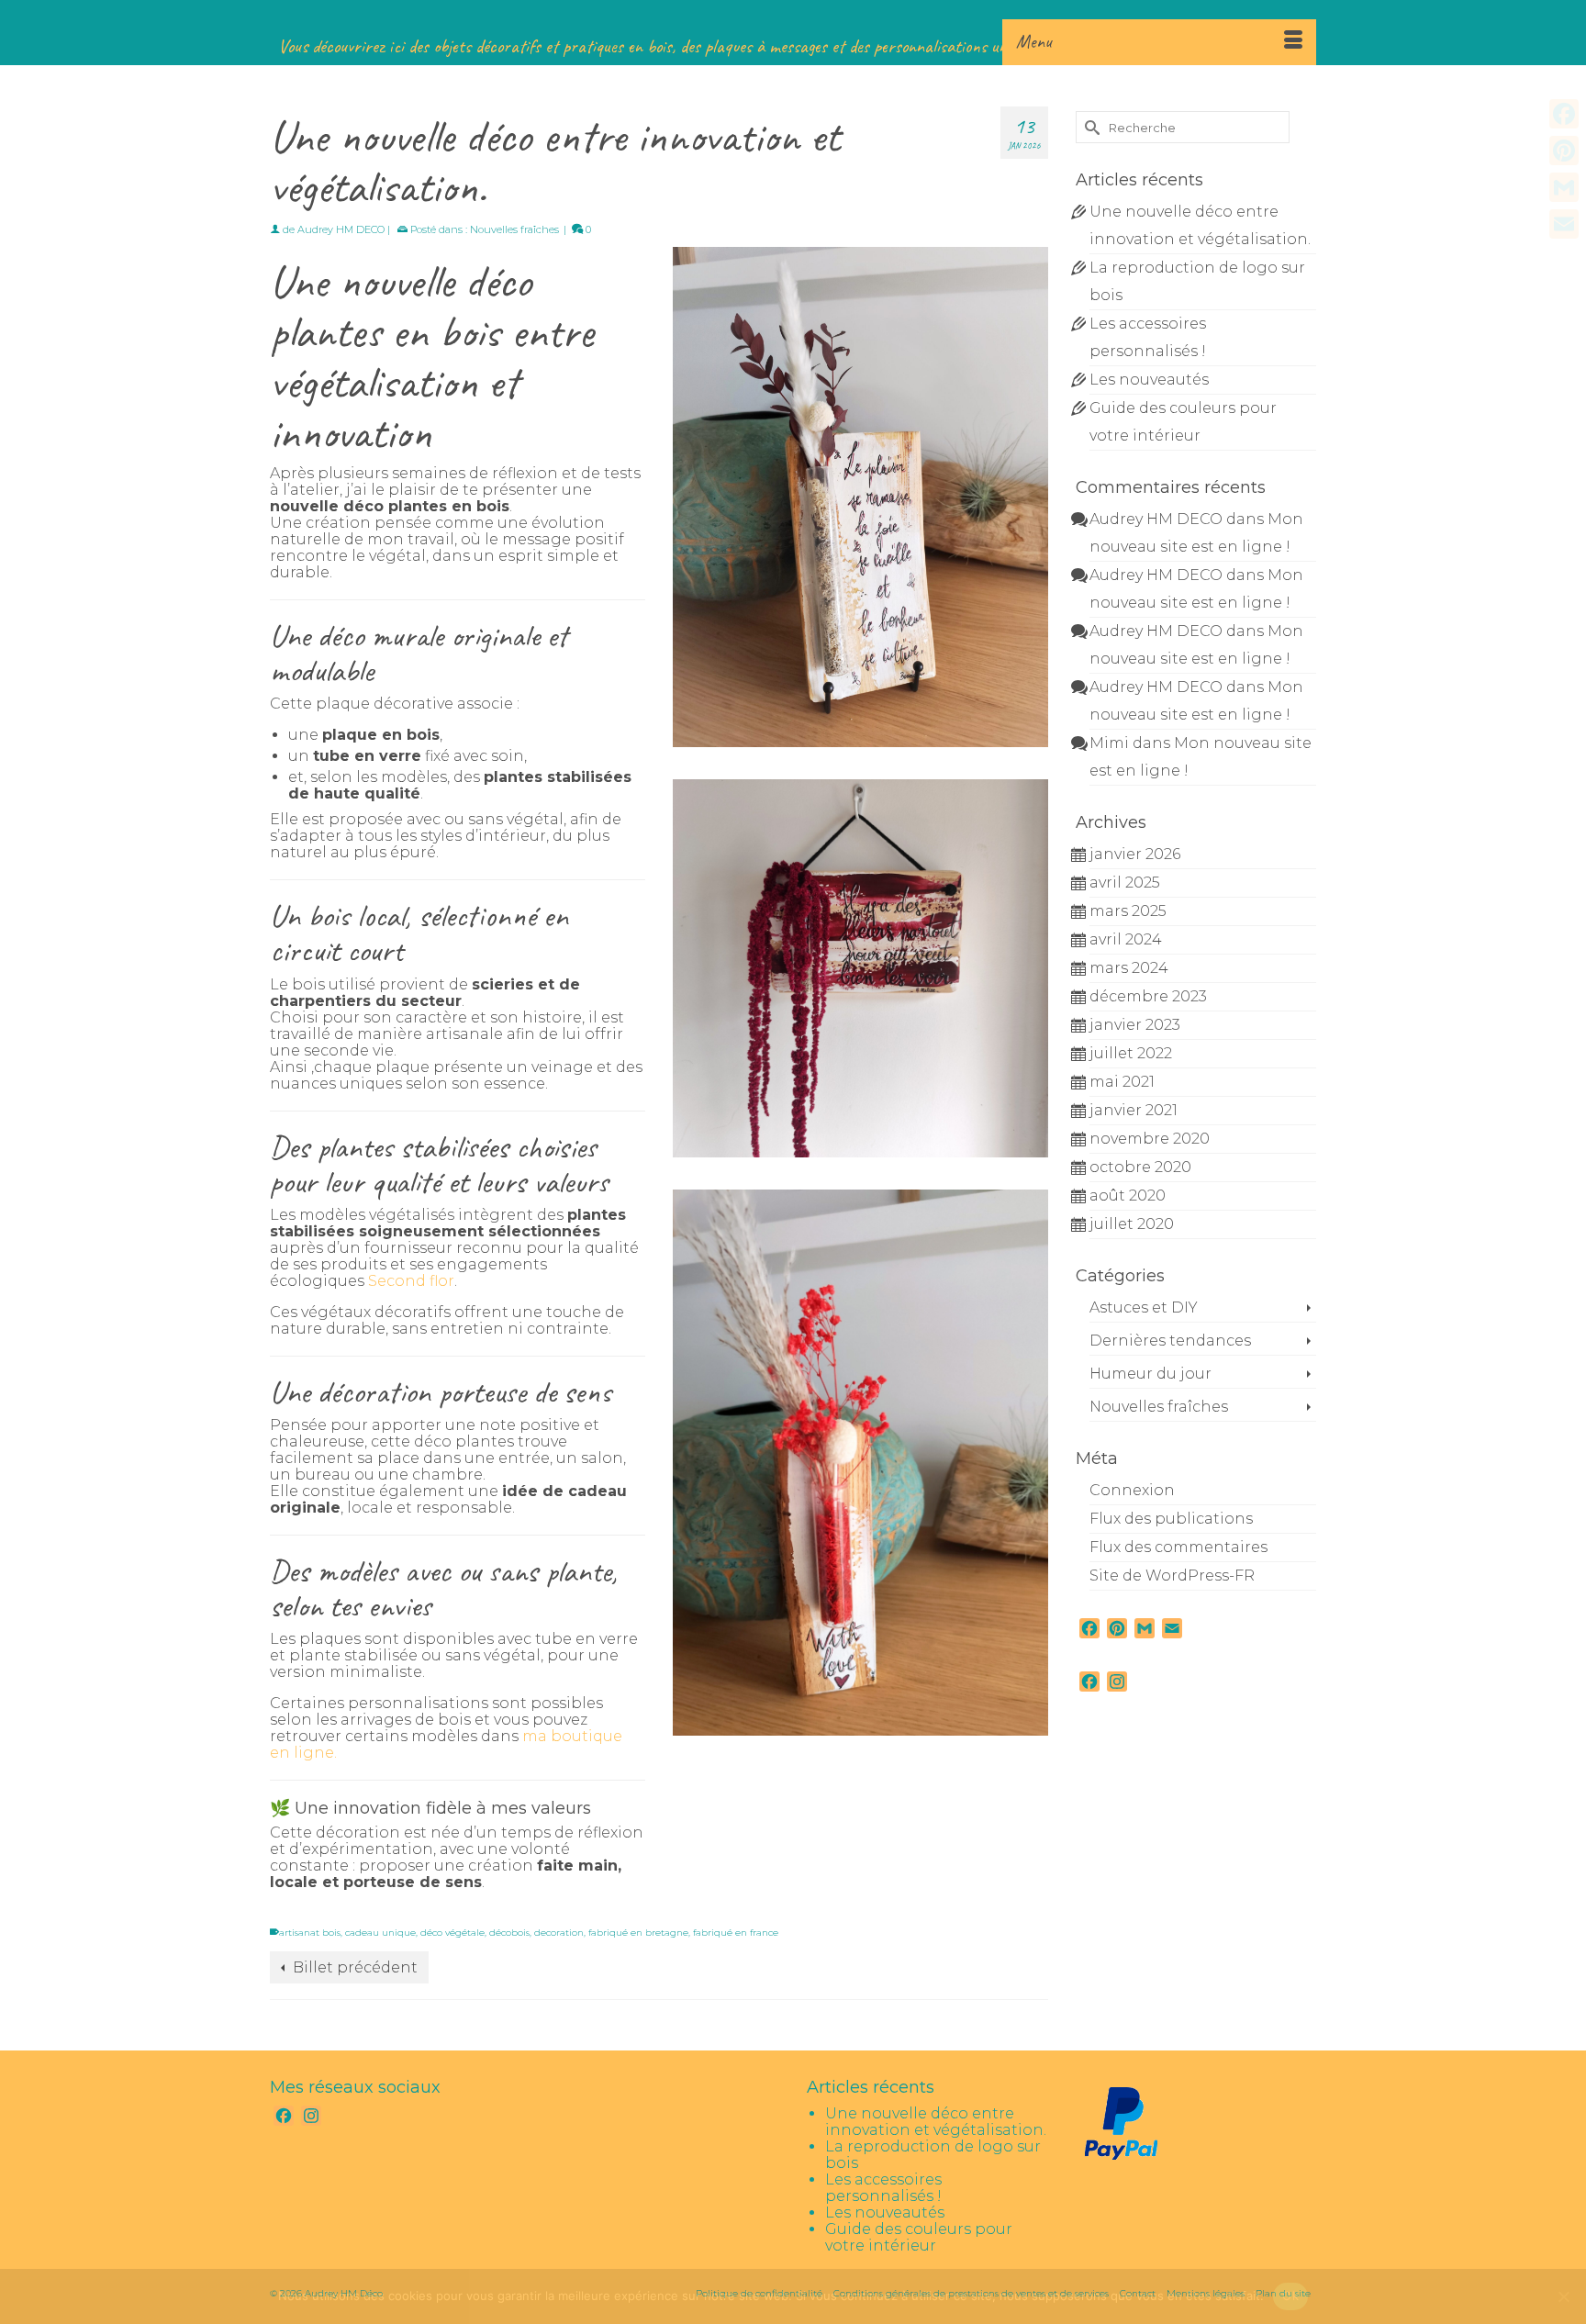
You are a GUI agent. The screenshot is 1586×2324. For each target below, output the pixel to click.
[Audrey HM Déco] (793, 18)
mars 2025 (1128, 911)
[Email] (1564, 224)
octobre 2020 (1140, 1167)
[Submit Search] (1089, 127)
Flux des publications (1171, 1519)
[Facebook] (1564, 114)
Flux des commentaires (1178, 1547)
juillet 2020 (1132, 1224)
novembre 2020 (1150, 1139)
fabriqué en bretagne (638, 1933)
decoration (559, 1933)
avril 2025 (1125, 883)
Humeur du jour (1150, 1374)
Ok (1290, 2296)
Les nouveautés (1149, 380)
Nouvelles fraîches (514, 229)
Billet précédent (355, 1967)
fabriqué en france (736, 1933)
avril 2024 (1126, 939)
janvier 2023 (1135, 1025)
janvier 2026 (1135, 854)
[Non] (1563, 2296)
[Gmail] (1564, 187)
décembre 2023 (1148, 996)
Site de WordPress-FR (1172, 1575)
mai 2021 (1122, 1082)
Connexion (1132, 1490)
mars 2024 (1129, 968)
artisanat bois (310, 1933)
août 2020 (1128, 1196)
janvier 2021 (1134, 1110)
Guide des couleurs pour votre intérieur (919, 2237)
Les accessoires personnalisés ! (883, 2188)
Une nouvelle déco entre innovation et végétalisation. (936, 2122)
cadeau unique (380, 1933)
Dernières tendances (1170, 1341)
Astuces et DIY (1144, 1307)
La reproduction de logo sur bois (933, 2155)
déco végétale (452, 1933)
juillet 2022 (1131, 1053)
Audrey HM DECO (341, 229)
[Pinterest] (1564, 151)
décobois (509, 1933)
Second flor (411, 1281)
